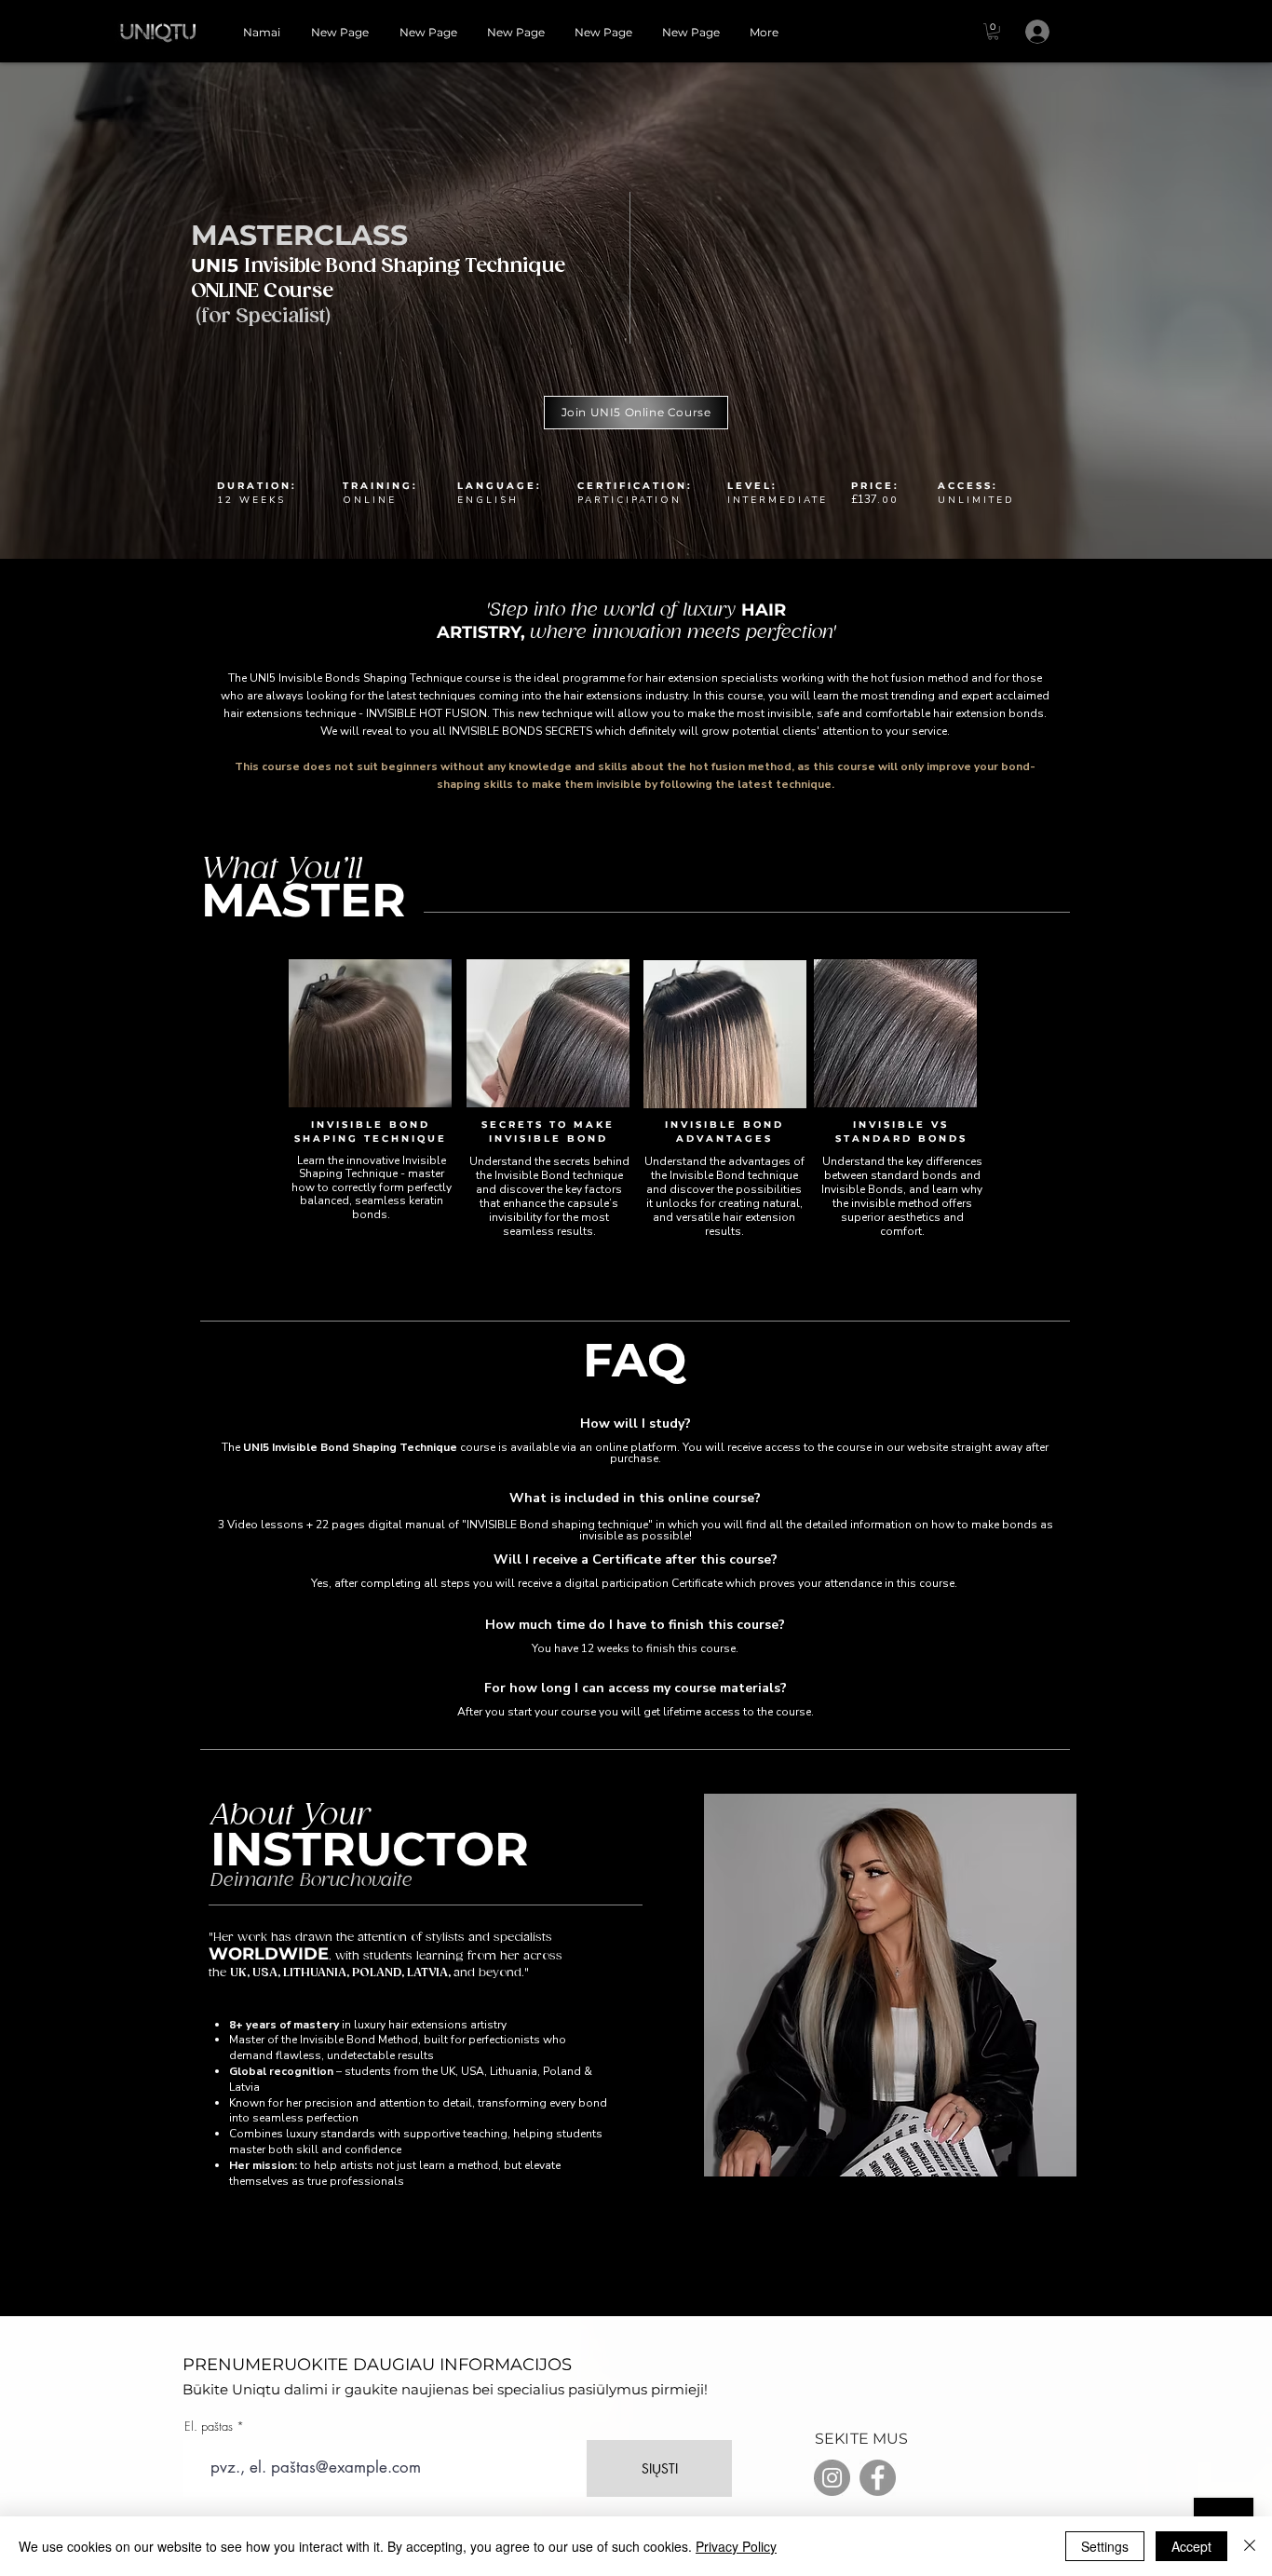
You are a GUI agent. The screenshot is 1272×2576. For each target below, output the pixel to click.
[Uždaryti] (1250, 2546)
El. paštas (209, 2427)
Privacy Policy (736, 2546)
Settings (1105, 2546)
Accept (1191, 2546)
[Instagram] (832, 2478)
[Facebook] (878, 2478)
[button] (993, 32)
